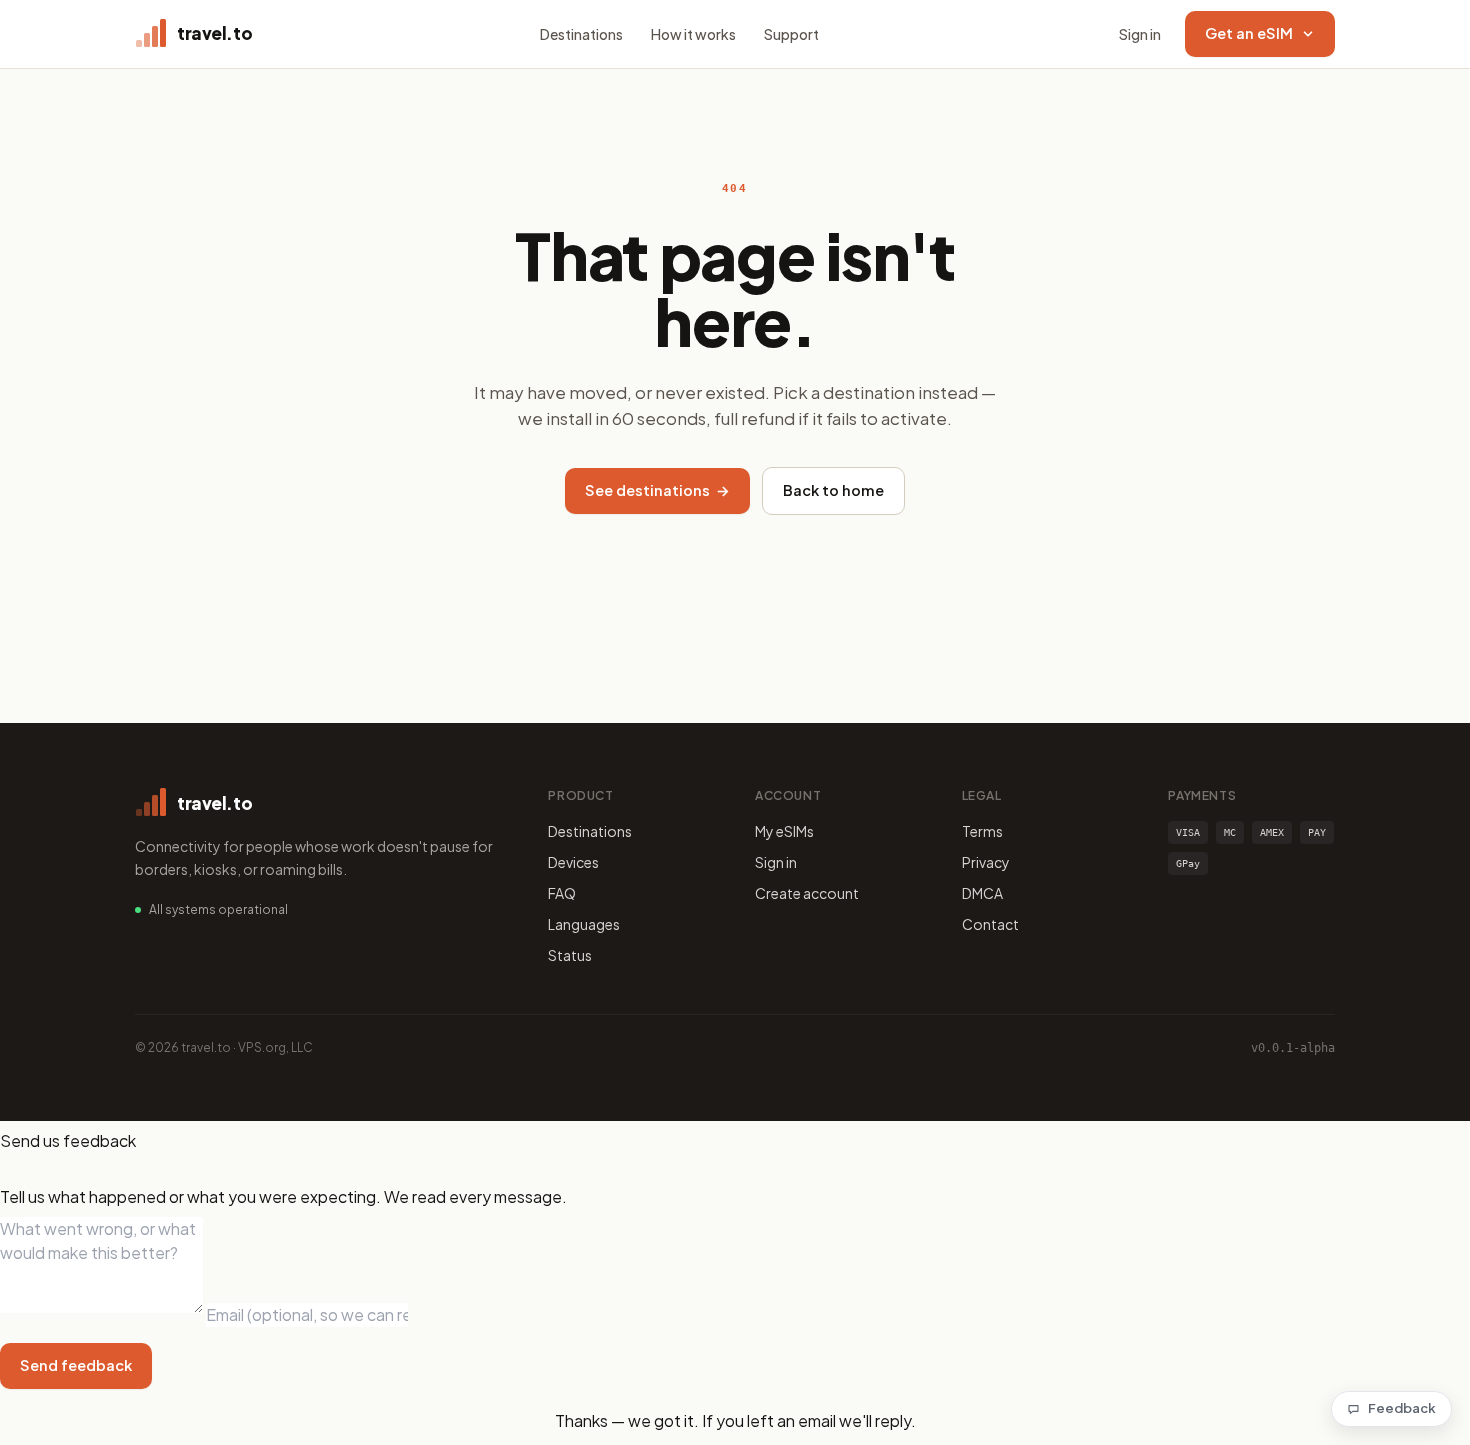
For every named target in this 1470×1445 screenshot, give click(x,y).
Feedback (1402, 1408)
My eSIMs (784, 831)
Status (570, 955)
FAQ (562, 893)
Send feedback (76, 1365)
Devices (573, 862)
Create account (807, 893)
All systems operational (218, 909)
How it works (693, 34)
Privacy (986, 862)
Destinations (581, 34)
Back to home (833, 490)
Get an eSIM (1249, 33)
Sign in (1140, 34)
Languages (584, 924)
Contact (990, 924)
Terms (982, 831)
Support (791, 34)
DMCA (982, 893)
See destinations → (657, 490)
